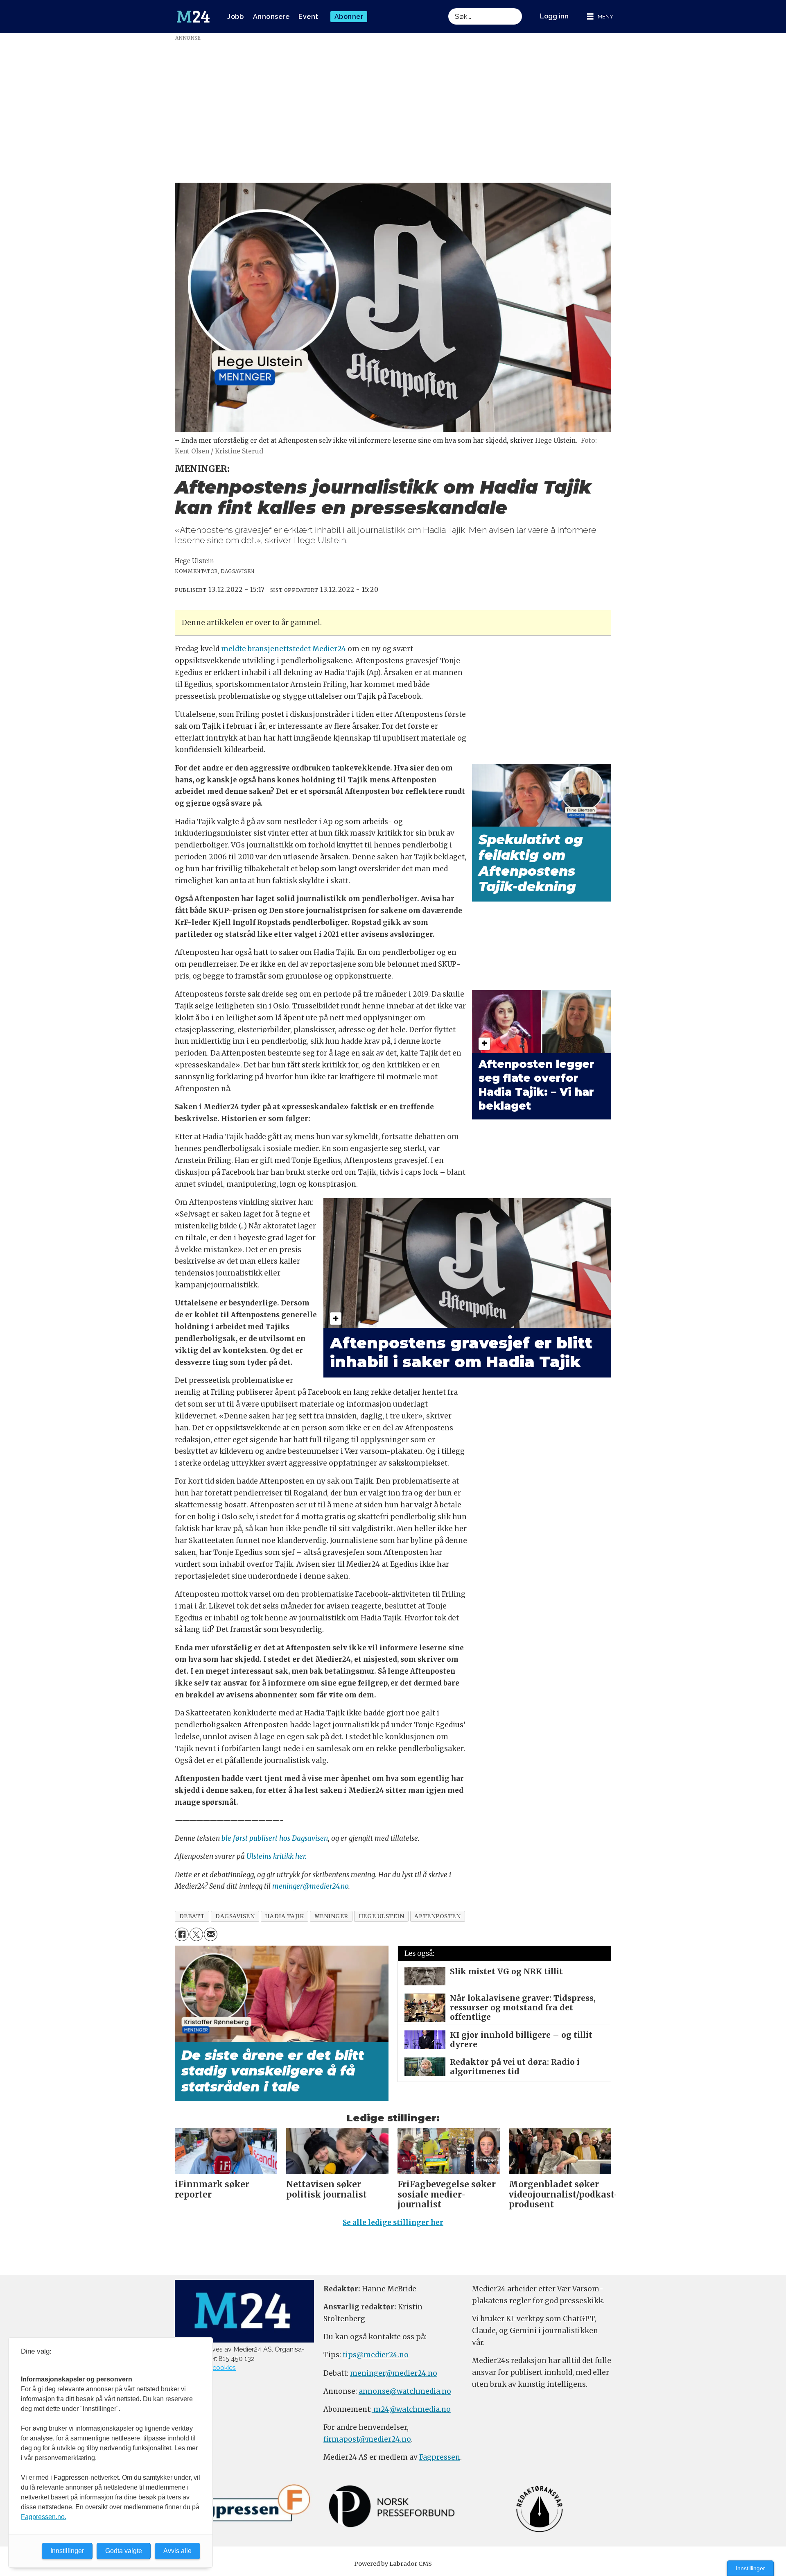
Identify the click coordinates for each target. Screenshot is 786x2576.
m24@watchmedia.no (411, 2409)
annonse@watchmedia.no (405, 2391)
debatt (192, 1916)
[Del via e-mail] (211, 1934)
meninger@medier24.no (310, 1886)
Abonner (349, 17)
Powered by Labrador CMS (393, 2564)
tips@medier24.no (376, 2355)
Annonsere (271, 17)
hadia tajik (284, 1916)
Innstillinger (750, 2568)
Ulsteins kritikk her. (277, 1856)
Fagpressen (440, 2457)
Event (308, 17)
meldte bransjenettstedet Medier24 (283, 649)
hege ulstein (382, 1916)
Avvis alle (177, 2551)
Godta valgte (124, 2551)
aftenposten (437, 1916)
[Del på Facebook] (182, 1934)
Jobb (235, 17)
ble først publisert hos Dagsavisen (275, 1838)
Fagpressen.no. (44, 2517)
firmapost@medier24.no (367, 2439)
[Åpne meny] (600, 17)
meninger (331, 1916)
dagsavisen (235, 1916)
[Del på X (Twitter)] (196, 1934)
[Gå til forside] (193, 17)
